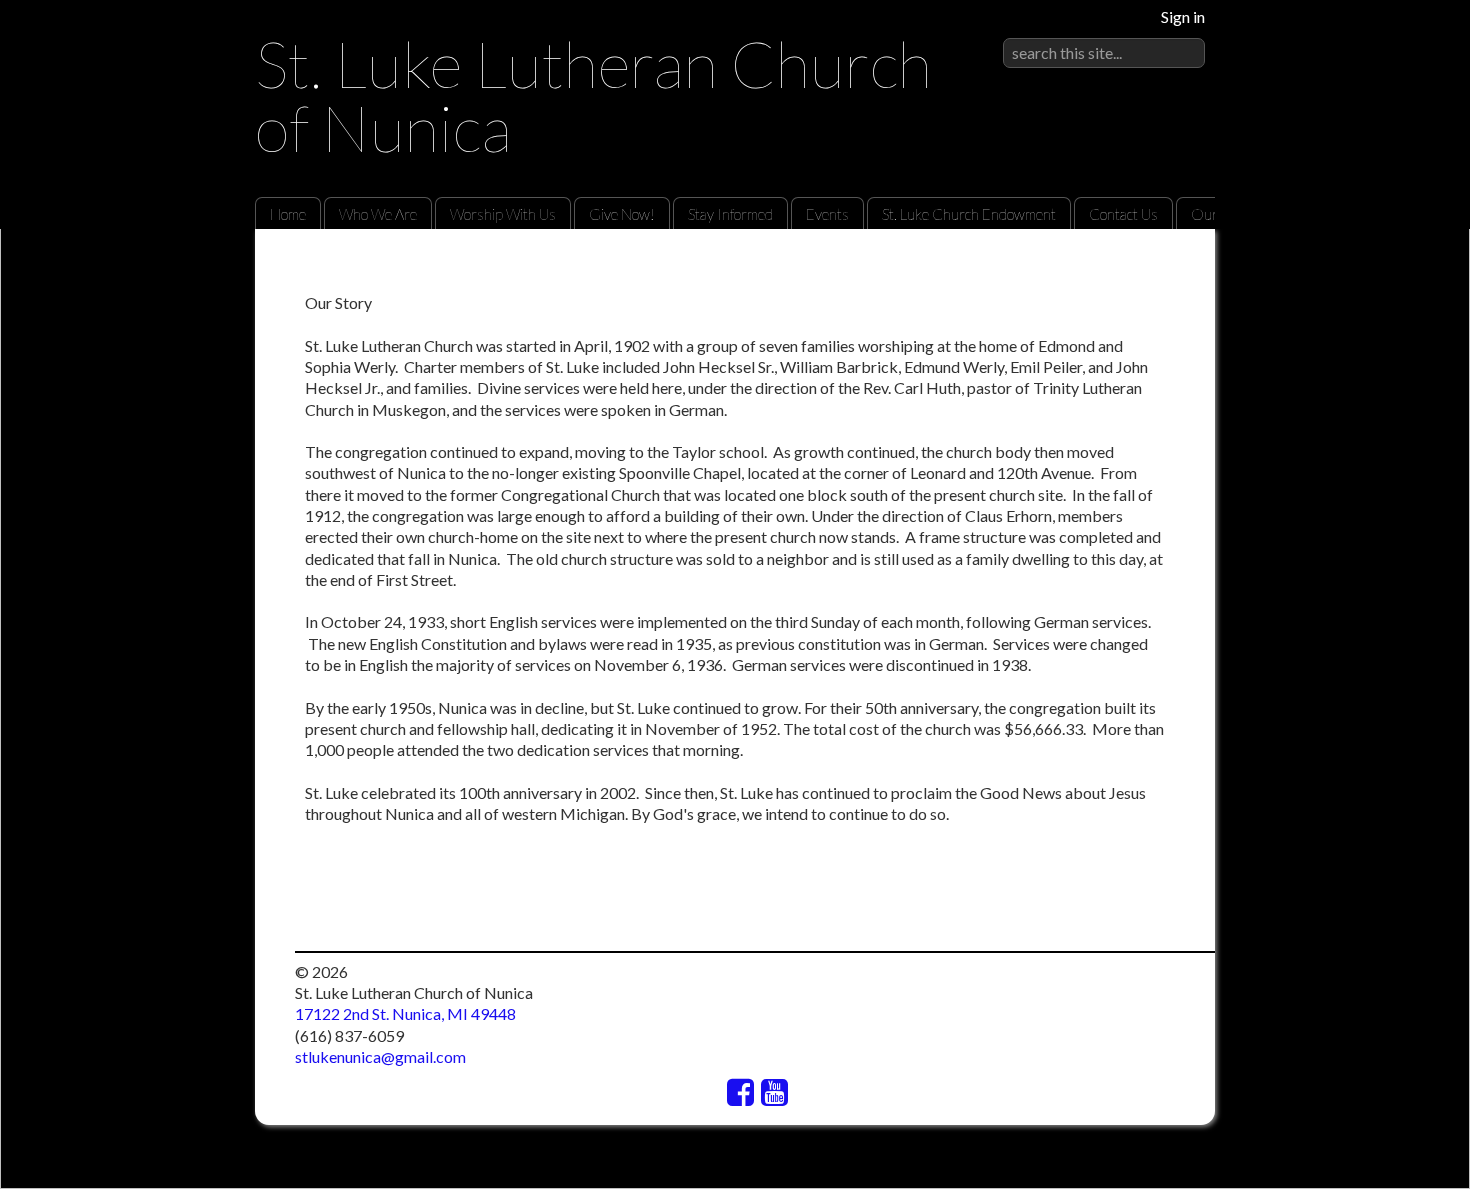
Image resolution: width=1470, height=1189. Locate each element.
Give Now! (622, 214)
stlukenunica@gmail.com (380, 1056)
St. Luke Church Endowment (969, 214)
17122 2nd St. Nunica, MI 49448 (405, 1013)
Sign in (1183, 16)
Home (288, 214)
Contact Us (1123, 214)
